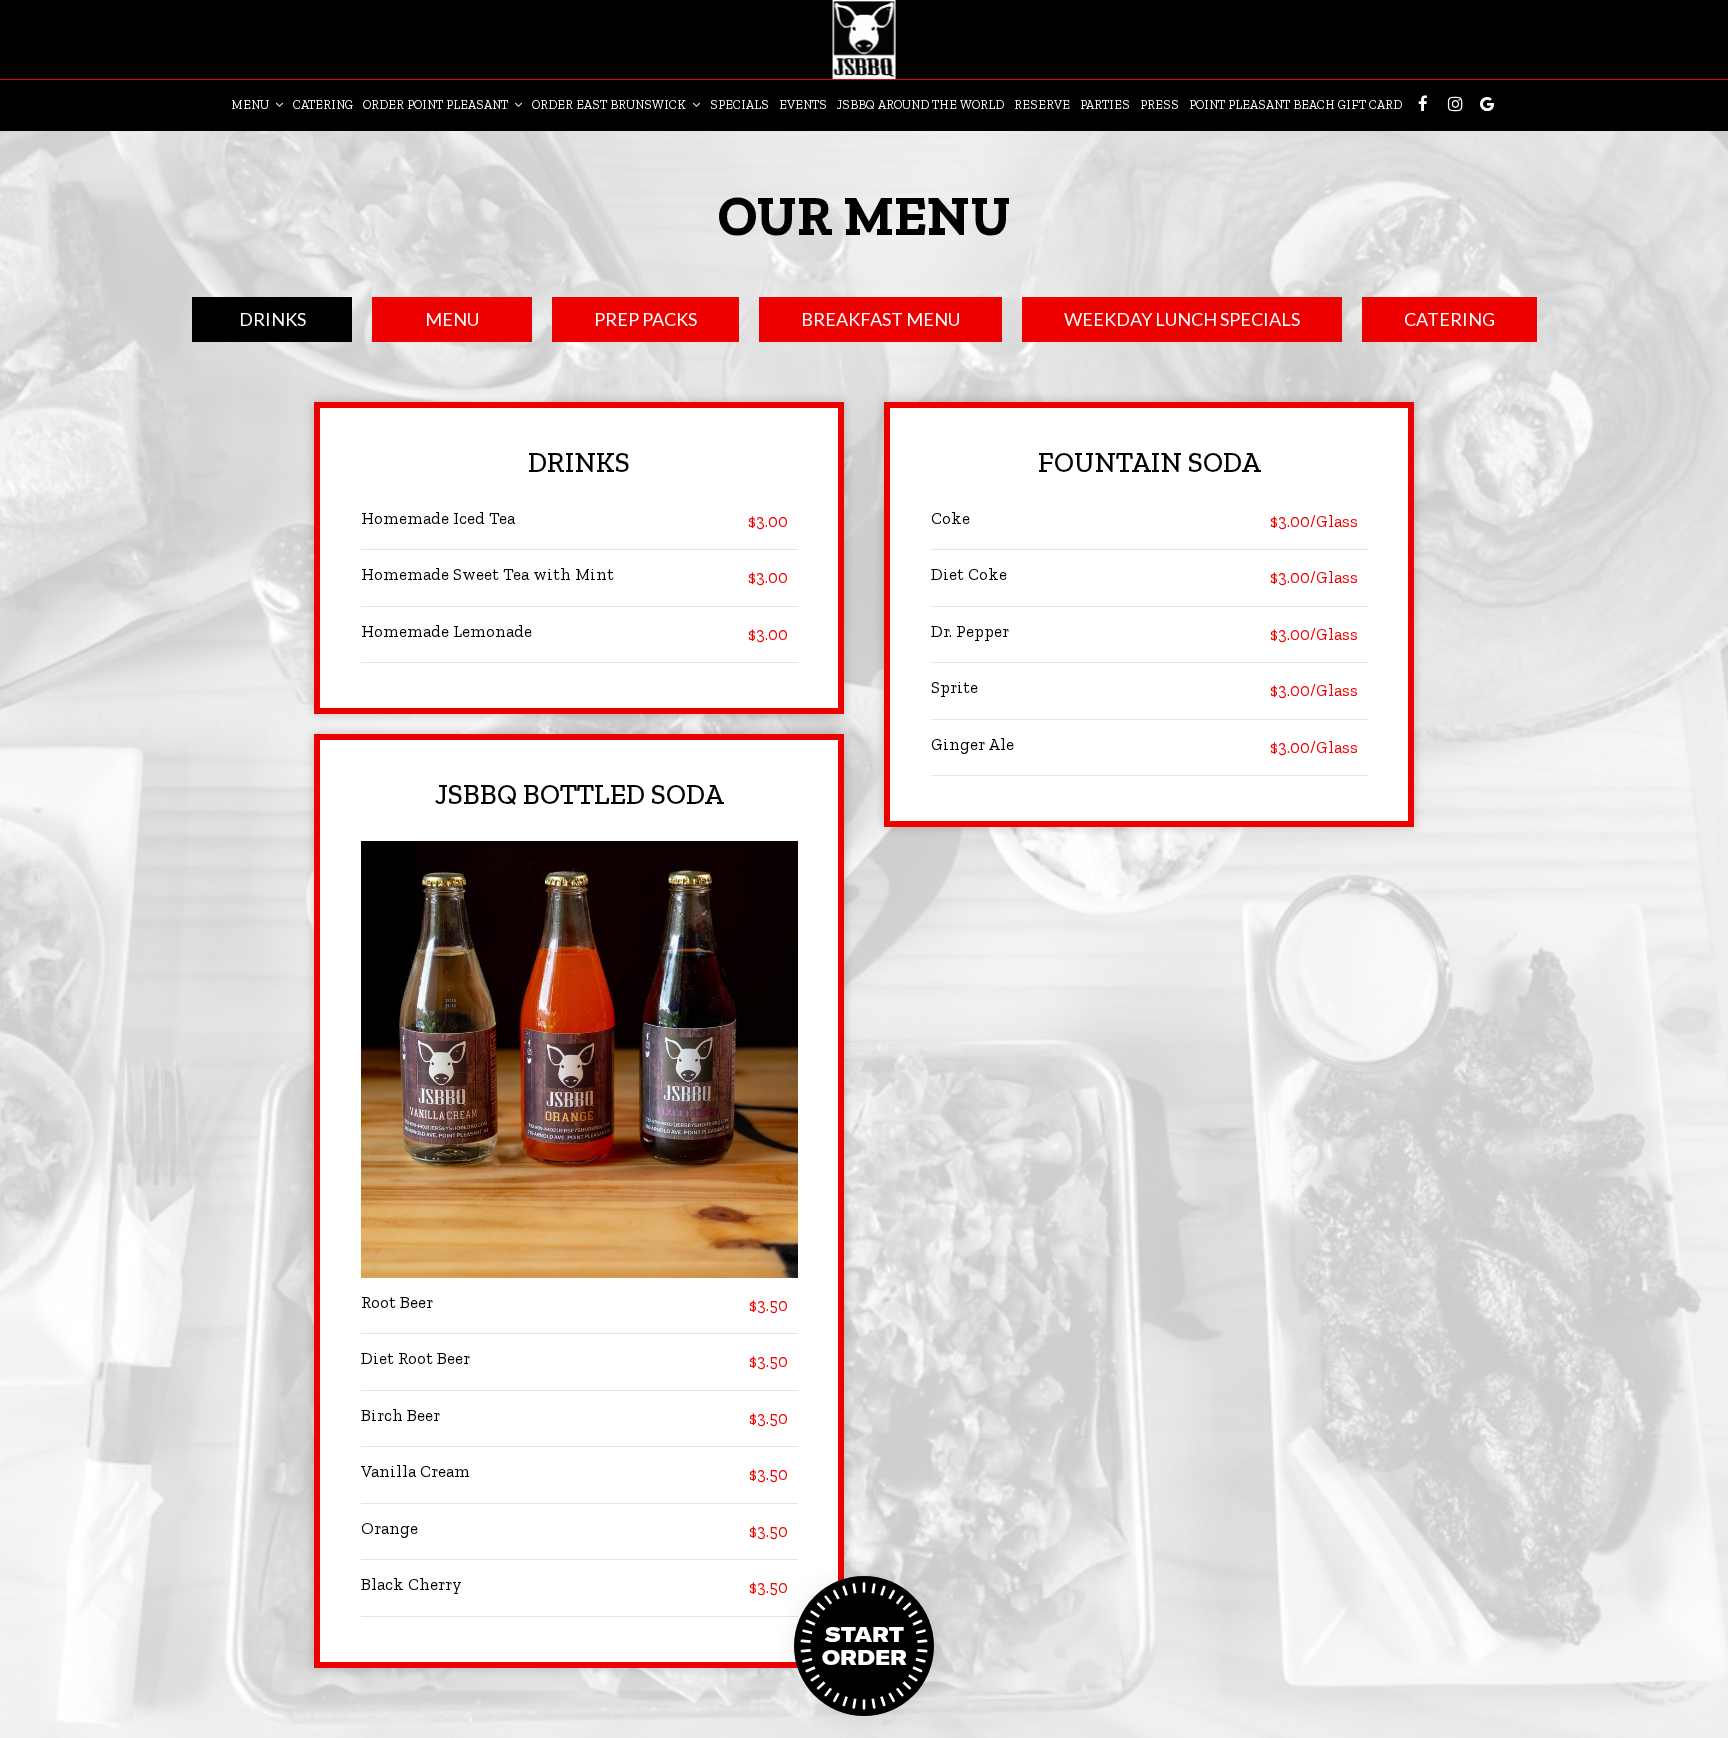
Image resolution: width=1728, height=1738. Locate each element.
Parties (1105, 104)
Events (803, 104)
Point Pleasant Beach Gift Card (1295, 104)
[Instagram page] (1455, 104)
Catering (323, 104)
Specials (739, 104)
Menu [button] (251, 104)
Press (1159, 104)
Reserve (1042, 104)
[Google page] (1487, 104)
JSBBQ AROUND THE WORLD (920, 104)
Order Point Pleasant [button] (437, 104)
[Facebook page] (1423, 104)
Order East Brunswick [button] (610, 104)
